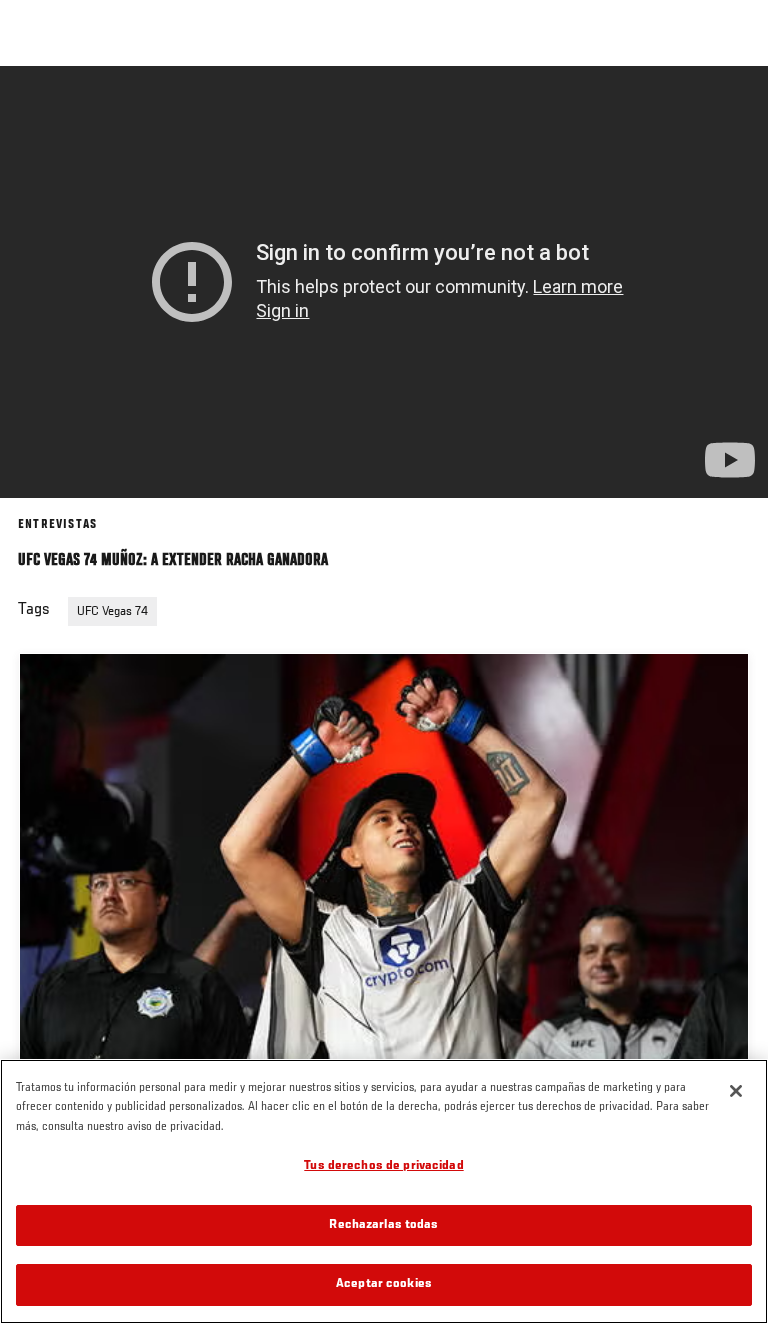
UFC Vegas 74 (112, 612)
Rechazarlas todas (383, 1225)
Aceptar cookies (384, 1284)
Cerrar (732, 104)
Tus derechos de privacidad (383, 1166)
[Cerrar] (736, 1091)
